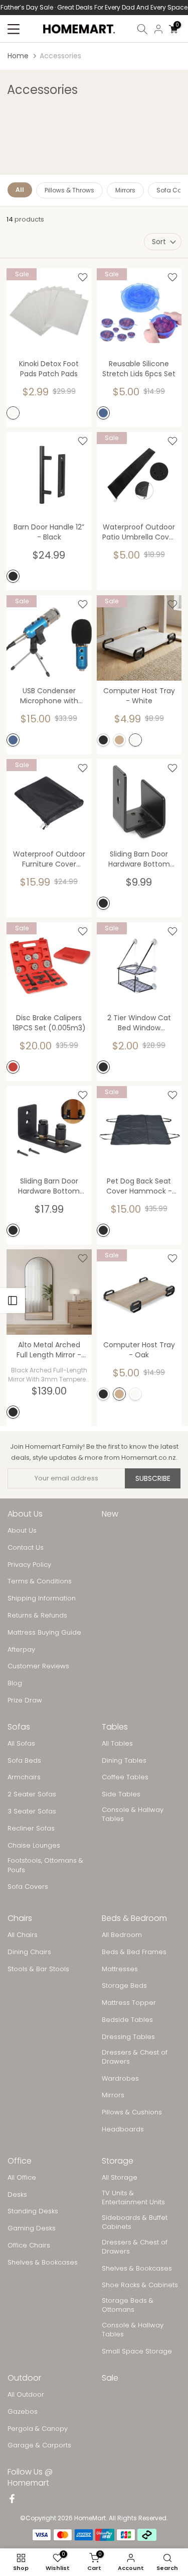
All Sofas (21, 1744)
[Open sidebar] (13, 1301)
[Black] (13, 576)
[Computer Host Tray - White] (139, 638)
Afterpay (21, 1650)
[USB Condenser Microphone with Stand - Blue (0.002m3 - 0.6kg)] (49, 638)
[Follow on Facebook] (12, 2500)
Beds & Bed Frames (134, 1952)
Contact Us (26, 1548)
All (20, 190)
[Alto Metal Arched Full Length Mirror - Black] (49, 1292)
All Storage (120, 2178)
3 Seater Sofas (32, 1811)
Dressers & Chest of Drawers (135, 2057)
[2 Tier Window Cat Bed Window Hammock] (139, 965)
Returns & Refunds (37, 1616)
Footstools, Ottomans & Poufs (45, 1865)
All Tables (117, 1744)
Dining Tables (124, 1761)
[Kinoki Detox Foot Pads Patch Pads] (49, 311)
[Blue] (103, 413)
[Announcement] (94, 8)
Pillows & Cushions (132, 2112)
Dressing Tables (128, 2037)
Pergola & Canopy (38, 2429)
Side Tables (121, 1794)
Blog (15, 1683)
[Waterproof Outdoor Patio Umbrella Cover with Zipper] (139, 475)
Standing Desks (33, 2211)
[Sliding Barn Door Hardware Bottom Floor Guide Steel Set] (139, 802)
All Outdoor (26, 2395)
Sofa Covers (28, 1887)
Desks (17, 2195)
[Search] (142, 29)
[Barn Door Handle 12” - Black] (49, 475)
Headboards (123, 2129)
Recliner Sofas (31, 1829)
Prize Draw (25, 1700)
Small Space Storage (137, 2351)
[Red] (13, 1067)
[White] (13, 413)
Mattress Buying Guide (44, 1633)
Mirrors (125, 190)
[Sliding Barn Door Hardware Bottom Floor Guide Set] (49, 1129)
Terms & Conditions (40, 1581)
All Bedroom (122, 1935)
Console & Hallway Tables (133, 1814)
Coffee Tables (125, 1777)
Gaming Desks (32, 2228)
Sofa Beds (24, 1761)
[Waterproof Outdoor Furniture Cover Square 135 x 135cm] (49, 802)
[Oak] (119, 740)
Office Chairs (29, 2245)
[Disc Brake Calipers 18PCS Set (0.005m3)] (49, 965)
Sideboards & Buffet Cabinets (135, 2222)
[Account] (158, 29)
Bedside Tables (127, 2020)
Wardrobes (120, 2079)
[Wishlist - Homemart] (83, 277)
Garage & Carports (39, 2445)
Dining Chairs (29, 1952)
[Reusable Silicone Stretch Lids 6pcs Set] (139, 311)
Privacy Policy (29, 1565)
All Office (22, 2178)
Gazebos (23, 2412)
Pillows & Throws (69, 190)
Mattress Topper (129, 2003)
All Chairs (23, 1935)
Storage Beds (124, 1986)
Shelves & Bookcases (43, 2263)
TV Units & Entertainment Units (133, 2198)
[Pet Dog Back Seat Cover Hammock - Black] (139, 1129)
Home (18, 56)
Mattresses (120, 1969)
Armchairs (24, 1777)
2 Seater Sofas (32, 1794)
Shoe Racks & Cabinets (140, 2285)
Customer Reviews (38, 1666)
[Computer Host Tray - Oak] (139, 1292)
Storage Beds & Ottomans (128, 2305)
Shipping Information (42, 1598)
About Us (22, 1531)
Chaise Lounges (34, 1846)
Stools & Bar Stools (38, 1969)
